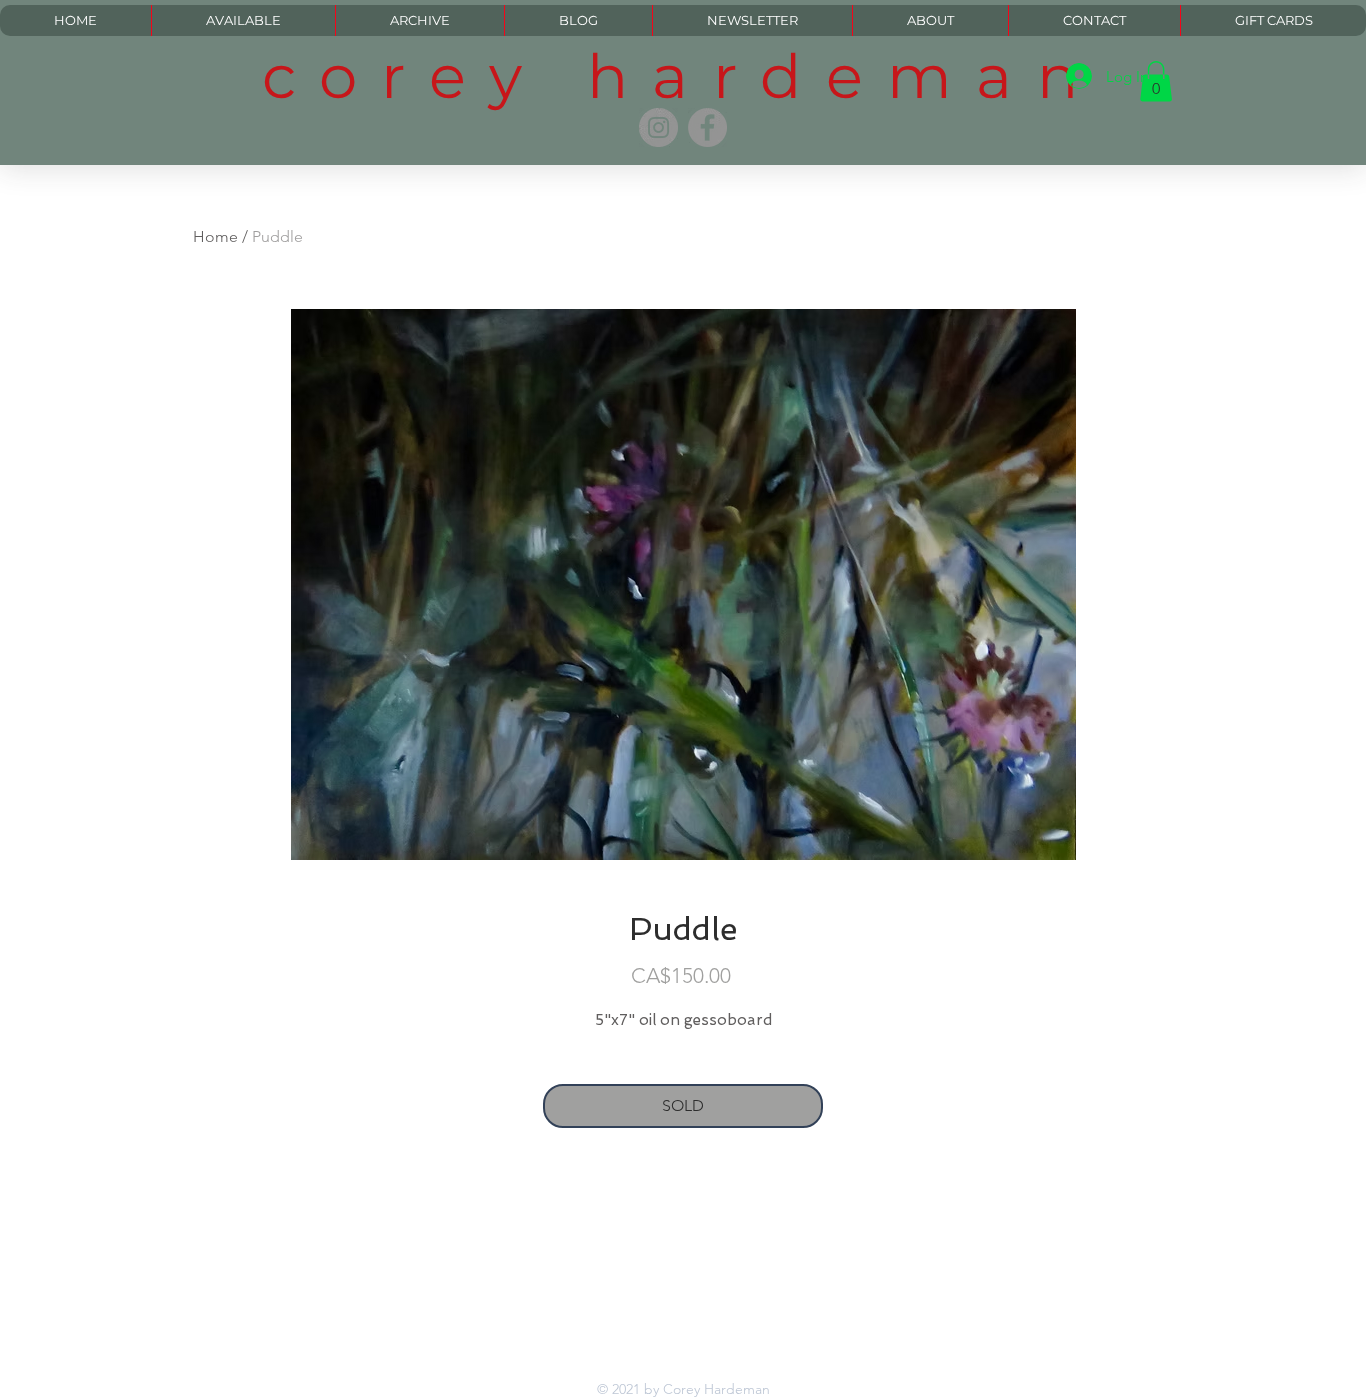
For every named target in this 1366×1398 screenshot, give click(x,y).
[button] (1156, 81)
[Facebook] (707, 127)
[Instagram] (658, 127)
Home (215, 236)
